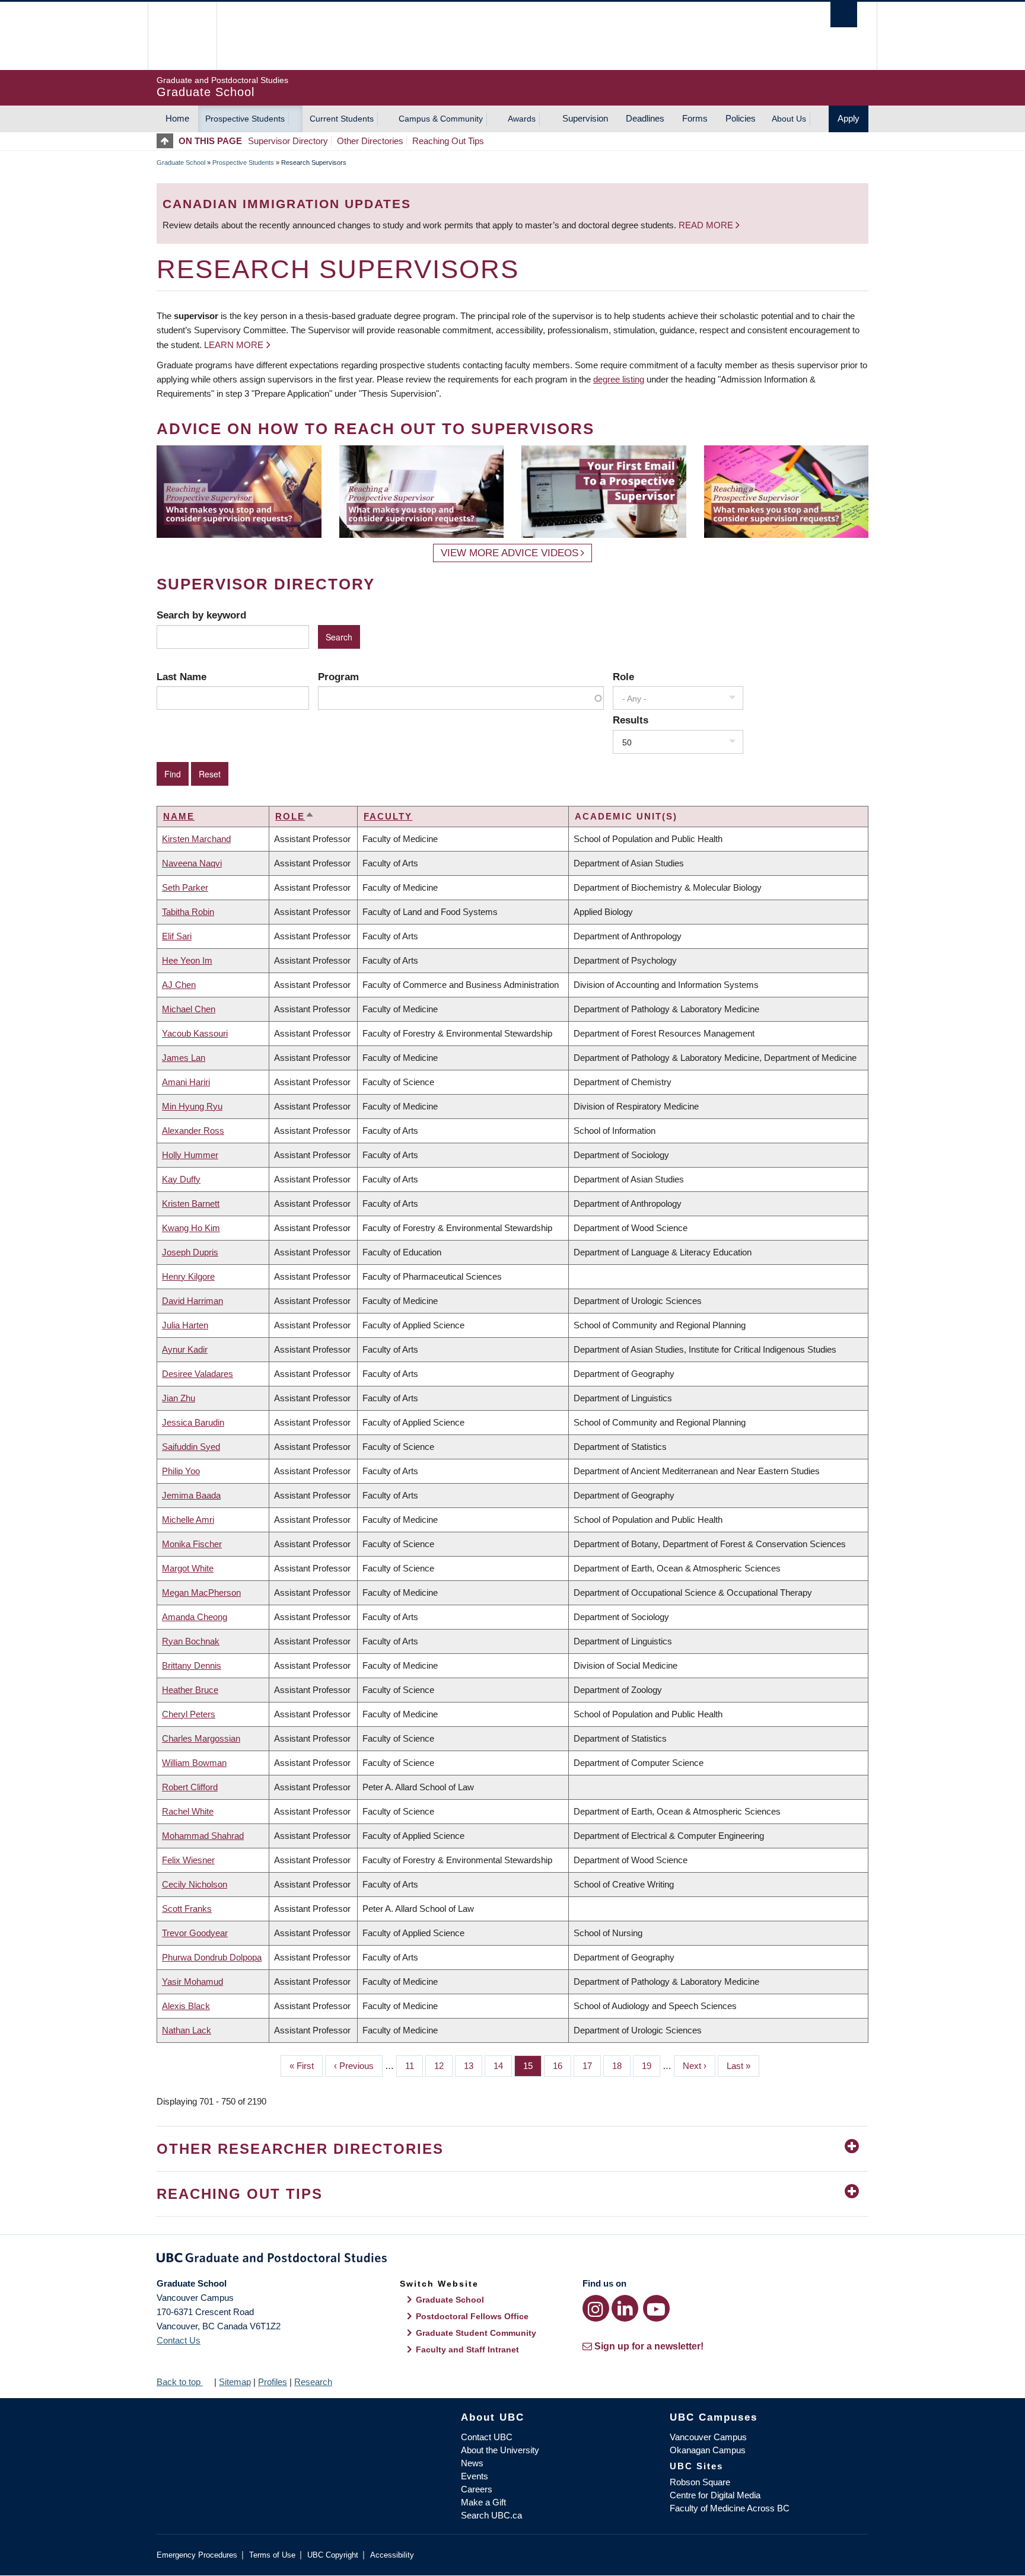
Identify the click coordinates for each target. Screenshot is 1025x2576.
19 (651, 2066)
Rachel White (188, 1811)
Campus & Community (441, 119)
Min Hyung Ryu (192, 1106)
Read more (707, 225)
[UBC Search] (844, 15)
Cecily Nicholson (195, 1884)
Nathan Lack (187, 2030)
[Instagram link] (596, 2308)
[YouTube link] (656, 2308)
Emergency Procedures (197, 2555)
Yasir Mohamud (192, 1982)
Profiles (273, 2382)
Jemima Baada (191, 1495)
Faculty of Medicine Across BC (730, 2508)
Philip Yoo (181, 1471)
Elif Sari (177, 936)
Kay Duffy (181, 1179)
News (472, 2463)
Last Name (182, 677)
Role (623, 677)
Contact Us (179, 2340)
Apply (849, 118)
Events (475, 2476)
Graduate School (181, 162)
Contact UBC (487, 2437)
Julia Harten (185, 1325)
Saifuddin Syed (191, 1447)
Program (338, 677)
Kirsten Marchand (196, 839)
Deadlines (645, 118)
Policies (741, 118)
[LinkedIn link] (625, 2308)
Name (179, 816)
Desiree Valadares (198, 1374)
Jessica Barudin (193, 1422)
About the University (500, 2450)
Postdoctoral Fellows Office (472, 2316)
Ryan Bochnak (191, 1641)
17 (592, 2066)
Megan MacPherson (201, 1593)
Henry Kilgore (188, 1276)
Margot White (188, 1568)
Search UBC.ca (491, 2515)
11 (414, 2066)
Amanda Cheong (195, 1617)
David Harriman (192, 1301)
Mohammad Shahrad (203, 1836)
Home (177, 118)
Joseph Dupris (190, 1252)
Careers (477, 2489)
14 (503, 2066)
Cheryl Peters (189, 1714)
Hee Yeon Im (187, 960)
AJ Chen (179, 985)
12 (443, 2066)
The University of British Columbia (182, 36)
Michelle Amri (188, 1520)
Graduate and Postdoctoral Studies (512, 2260)
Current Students (342, 119)
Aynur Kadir (185, 1349)
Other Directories (370, 141)
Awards (522, 119)
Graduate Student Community (476, 2333)
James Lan (184, 1058)
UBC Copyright (333, 2555)
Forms (695, 118)
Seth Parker (185, 887)
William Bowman (194, 1763)
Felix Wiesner (188, 1860)
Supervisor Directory (288, 141)
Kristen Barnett (191, 1203)
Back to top (180, 2382)
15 (532, 2066)
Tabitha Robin (188, 912)
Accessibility (392, 2555)
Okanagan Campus (708, 2450)
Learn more (234, 345)
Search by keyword (201, 615)
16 (562, 2066)
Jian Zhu (179, 1398)
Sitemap (235, 2382)
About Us (789, 119)
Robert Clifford (190, 1787)
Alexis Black (186, 2006)
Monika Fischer (192, 1544)
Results (631, 720)
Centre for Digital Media (715, 2495)
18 (621, 2066)
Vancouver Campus (708, 2437)
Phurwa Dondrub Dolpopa (212, 1957)
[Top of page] (168, 141)
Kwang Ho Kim (191, 1228)
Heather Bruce (190, 1690)
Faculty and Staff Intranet (467, 2349)
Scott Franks (187, 1909)
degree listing (619, 379)
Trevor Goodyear (195, 1933)
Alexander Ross (193, 1131)
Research (313, 2382)
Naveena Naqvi (192, 863)
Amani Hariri (186, 1082)
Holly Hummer (190, 1155)
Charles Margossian (201, 1738)
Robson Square (700, 2482)
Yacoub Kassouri (195, 1033)
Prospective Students (245, 119)
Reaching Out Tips (448, 141)
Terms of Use (272, 2555)
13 (473, 2066)
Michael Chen (189, 1009)
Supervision (585, 118)
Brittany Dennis (192, 1665)
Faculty (388, 816)
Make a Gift (483, 2502)
